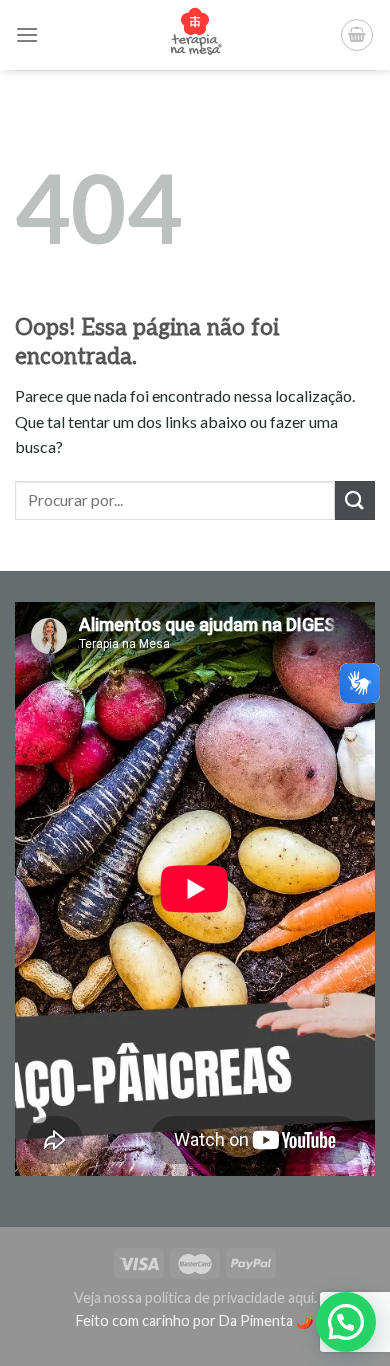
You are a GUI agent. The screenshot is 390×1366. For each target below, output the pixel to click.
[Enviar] (355, 500)
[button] (346, 1322)
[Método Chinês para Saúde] (195, 35)
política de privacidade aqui (229, 1297)
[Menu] (27, 34)
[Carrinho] (357, 35)
